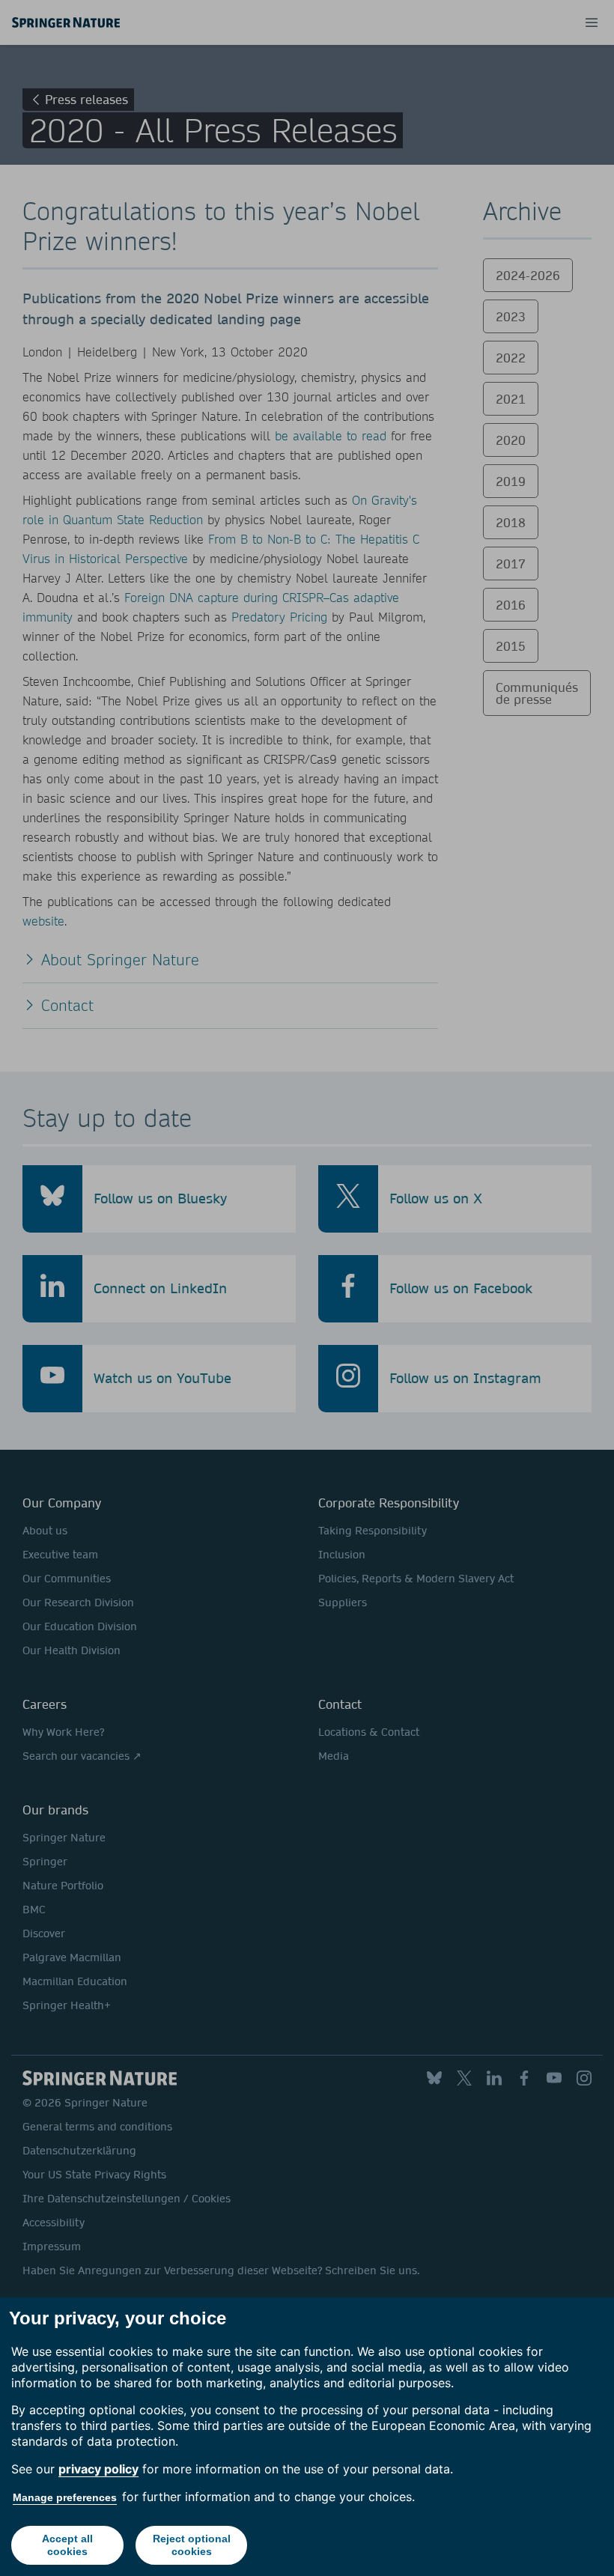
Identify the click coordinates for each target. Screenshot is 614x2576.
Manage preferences (65, 2497)
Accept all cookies (67, 2545)
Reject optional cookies (192, 2545)
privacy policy (98, 2469)
